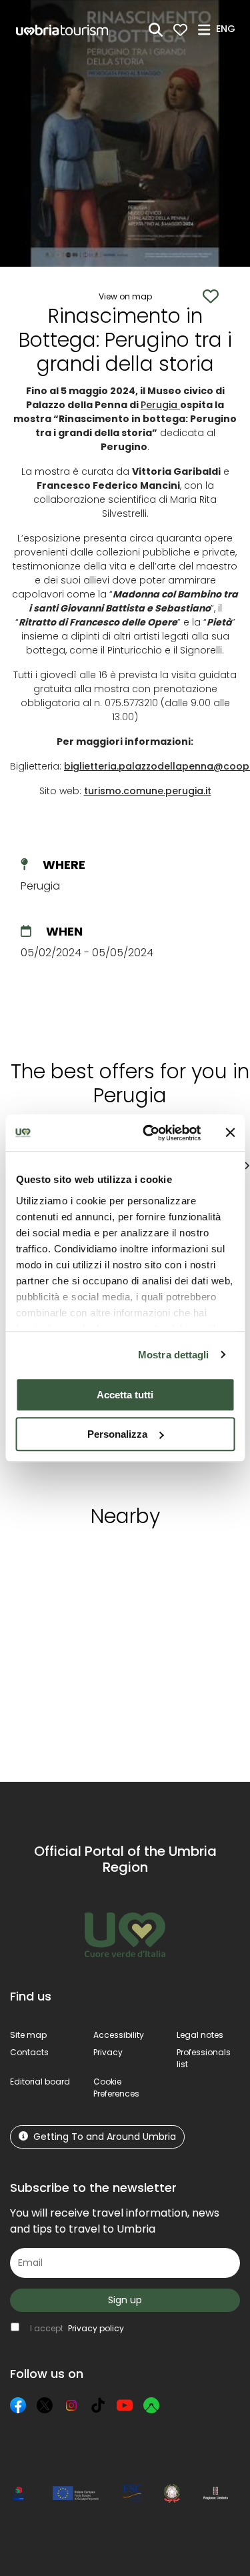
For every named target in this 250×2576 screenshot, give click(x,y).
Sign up (125, 2300)
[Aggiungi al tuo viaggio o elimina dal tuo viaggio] (122, 1563)
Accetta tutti (125, 1395)
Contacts (29, 2052)
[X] (45, 2405)
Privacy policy (96, 2328)
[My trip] (180, 30)
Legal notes (200, 2035)
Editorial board (40, 2082)
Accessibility (119, 2035)
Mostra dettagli (174, 1355)
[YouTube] (125, 2405)
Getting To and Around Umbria (105, 2137)
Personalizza (117, 1434)
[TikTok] (98, 2405)
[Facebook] (18, 2405)
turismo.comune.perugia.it (148, 791)
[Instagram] (71, 2405)
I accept (77, 2328)
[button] (228, 29)
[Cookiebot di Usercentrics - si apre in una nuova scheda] (149, 1133)
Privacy (108, 2052)
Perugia (160, 405)
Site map (28, 2035)
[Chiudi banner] (230, 1133)
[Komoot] (151, 2405)
